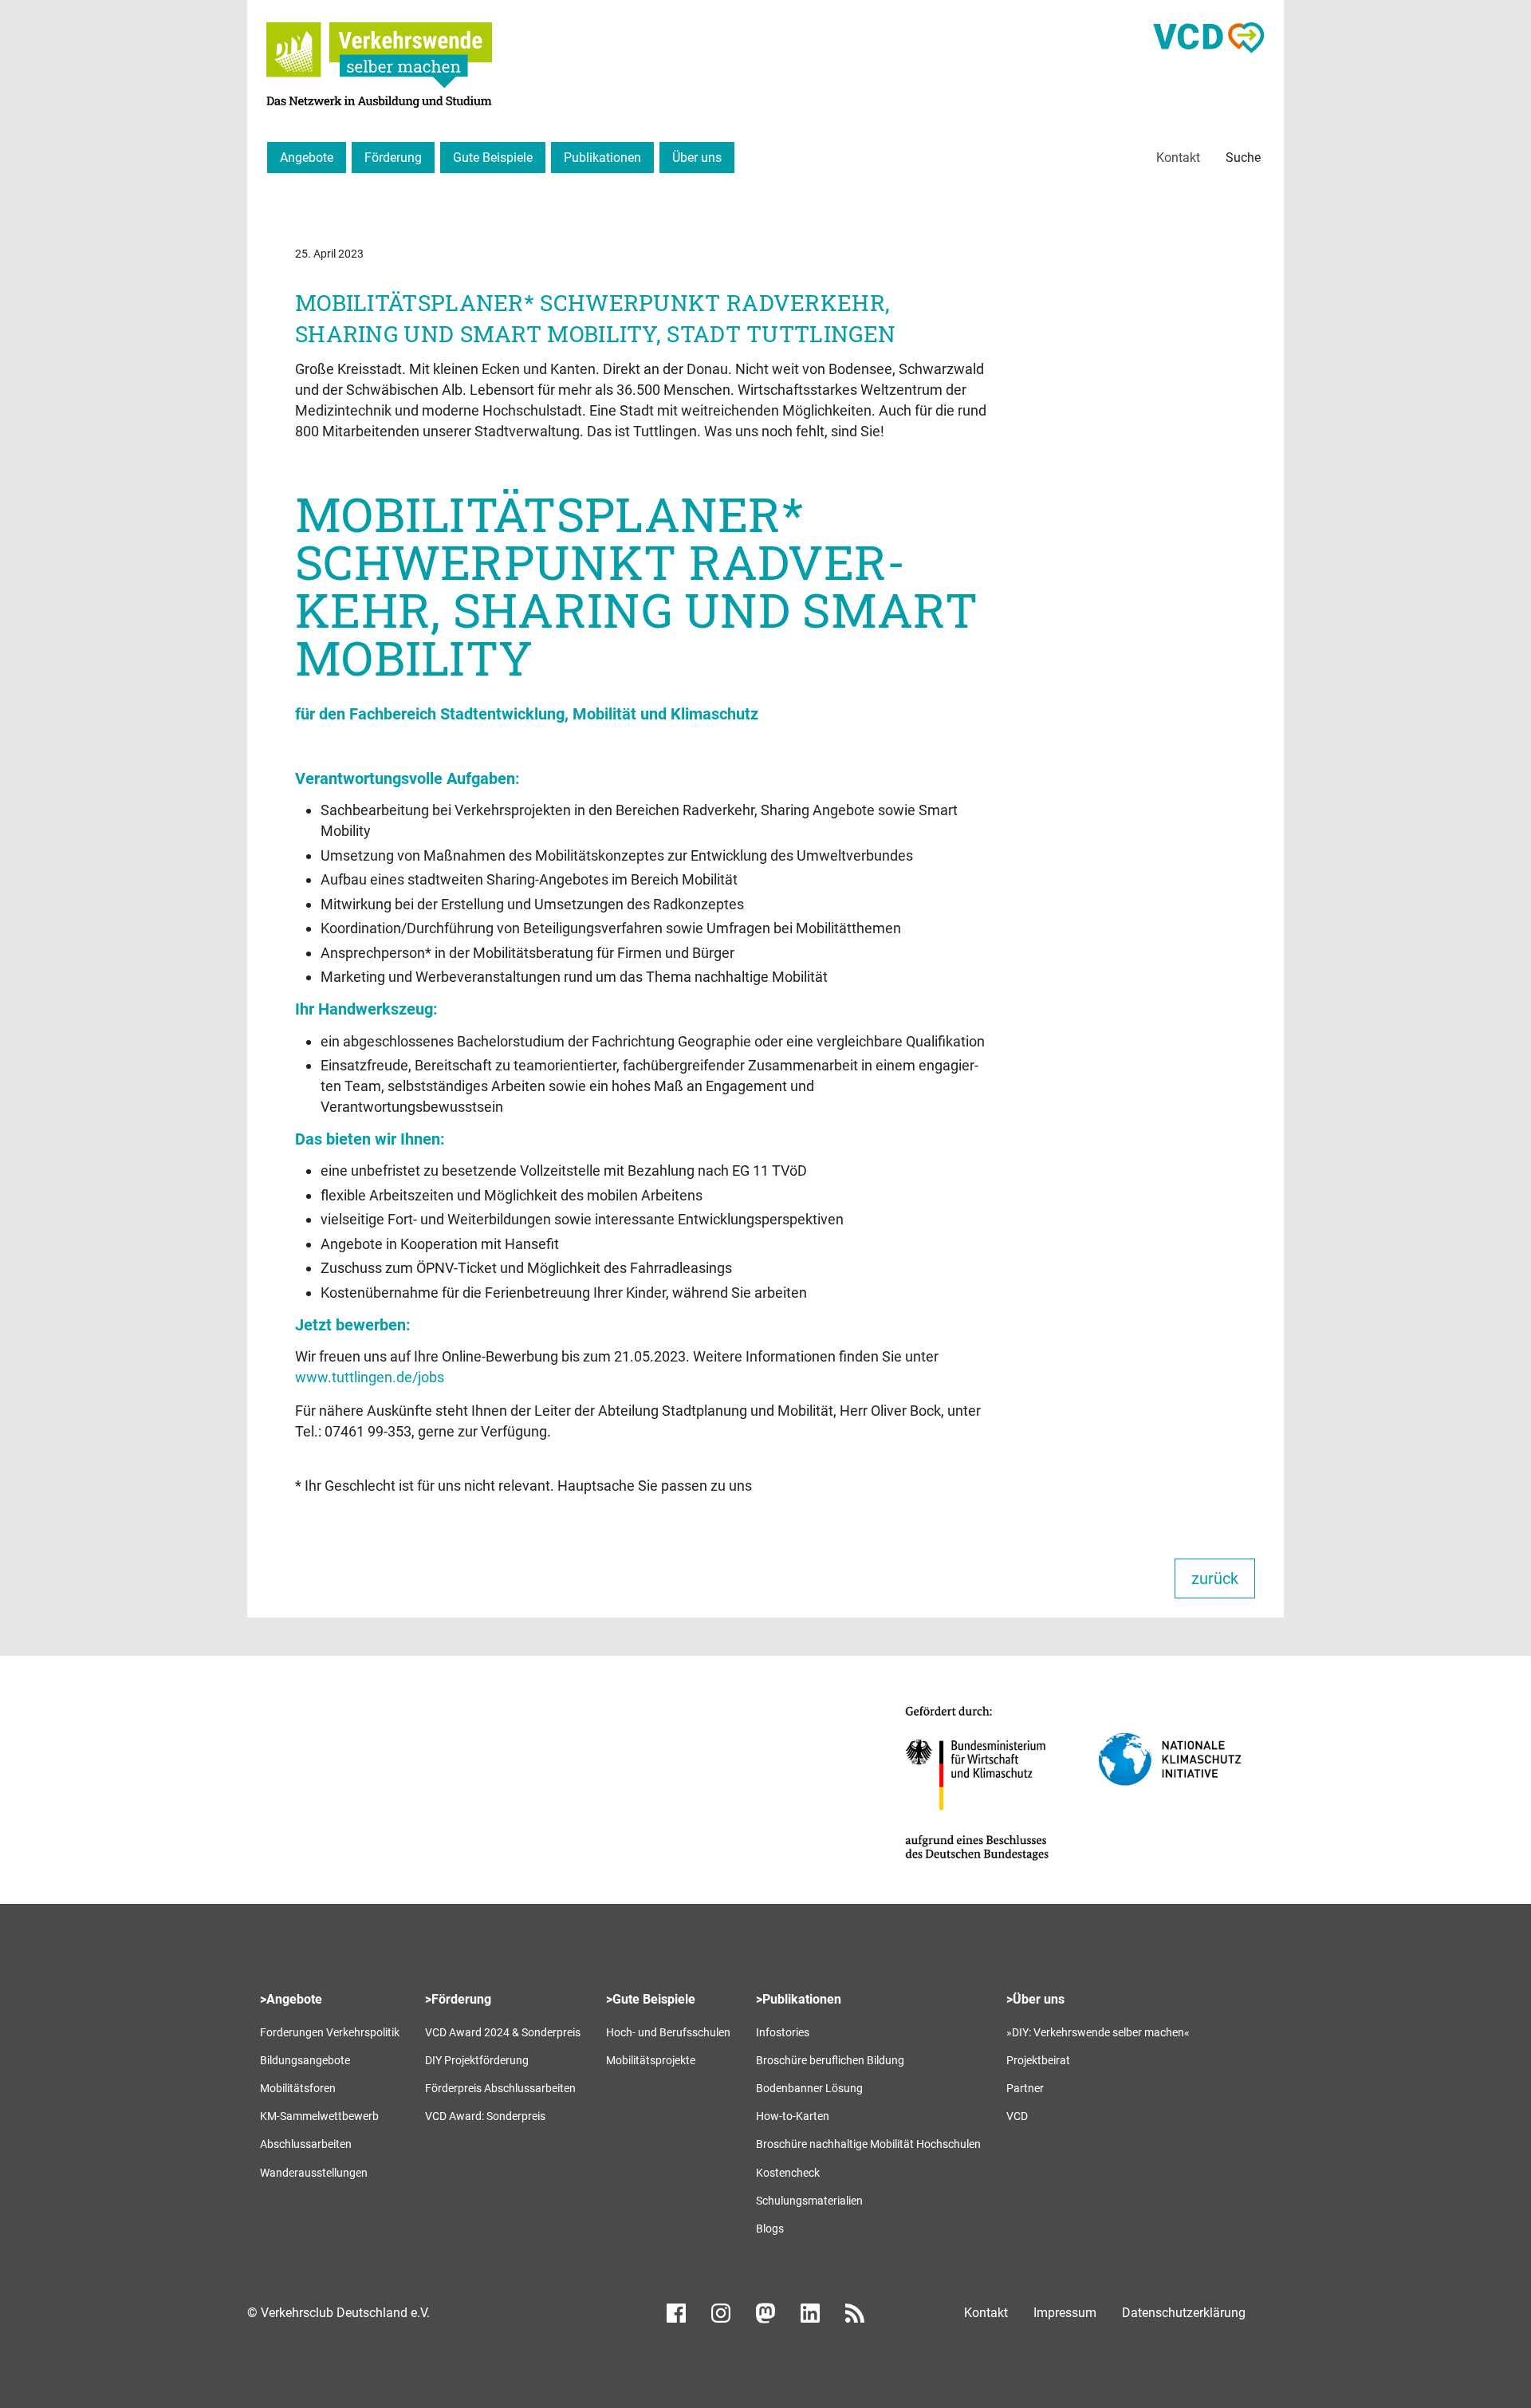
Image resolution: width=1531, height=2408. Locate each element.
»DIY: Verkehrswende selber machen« (1098, 2032)
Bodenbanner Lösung (809, 2088)
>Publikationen (799, 1999)
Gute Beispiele (493, 158)
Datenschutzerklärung (1184, 2313)
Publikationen (602, 158)
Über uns (697, 158)
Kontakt (1178, 158)
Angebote (307, 158)
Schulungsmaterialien (809, 2201)
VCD (1017, 2116)
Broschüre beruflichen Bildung (830, 2060)
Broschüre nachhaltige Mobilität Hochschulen (868, 2144)
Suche (1243, 158)
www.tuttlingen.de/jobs (370, 1377)
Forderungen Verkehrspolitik (330, 2032)
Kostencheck (788, 2173)
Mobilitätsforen (298, 2088)
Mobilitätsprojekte (651, 2060)
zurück (1215, 1578)
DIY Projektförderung (477, 2060)
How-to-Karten (793, 2116)
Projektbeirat (1038, 2060)
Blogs (770, 2229)
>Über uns (1035, 1999)
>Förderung (458, 1999)
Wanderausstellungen (314, 2173)
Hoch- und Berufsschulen (668, 2032)
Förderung (393, 158)
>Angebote (291, 1999)
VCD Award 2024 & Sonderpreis (503, 2032)
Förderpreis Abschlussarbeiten (500, 2088)
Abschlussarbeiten (306, 2144)
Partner (1025, 2088)
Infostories (783, 2032)
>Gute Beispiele (651, 1999)
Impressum (1065, 2313)
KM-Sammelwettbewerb (319, 2116)
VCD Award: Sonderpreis (485, 2116)
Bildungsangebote (305, 2060)
